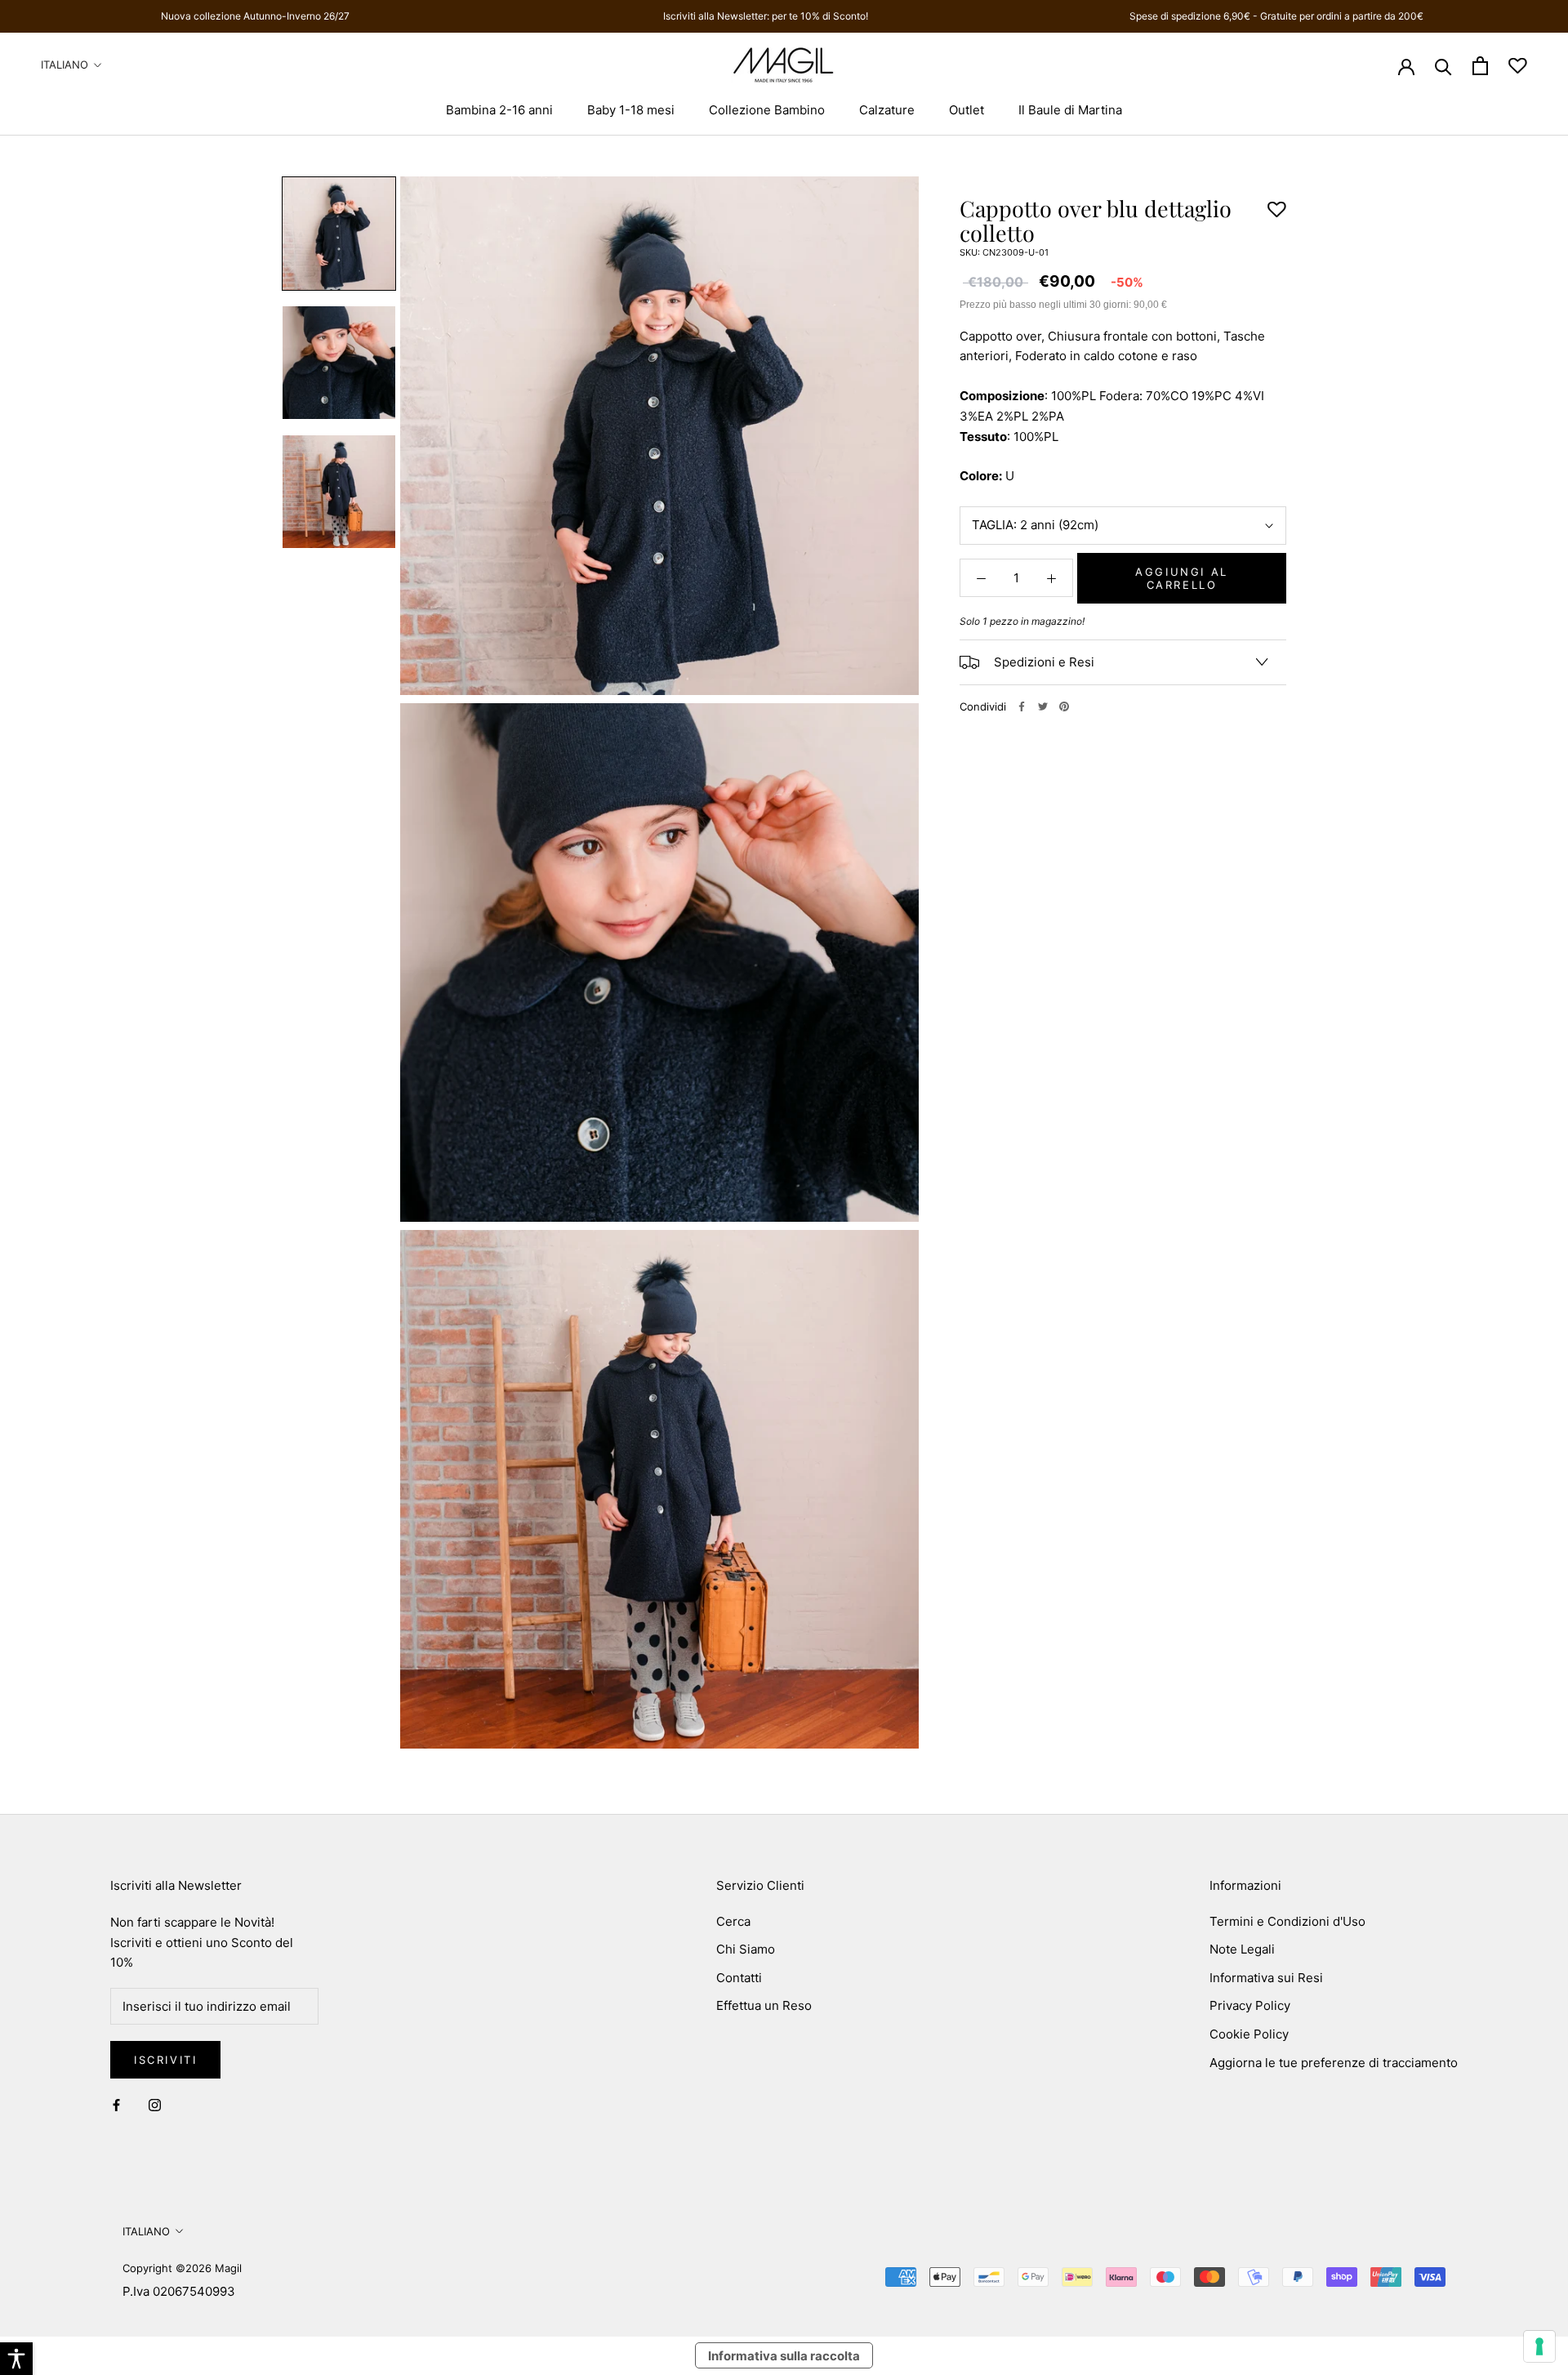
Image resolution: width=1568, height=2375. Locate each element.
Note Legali (1242, 1949)
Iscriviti (165, 2060)
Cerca (733, 1921)
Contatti (739, 1978)
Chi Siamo (746, 1949)
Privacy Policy (1250, 2005)
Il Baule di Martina (1070, 110)
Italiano (65, 65)
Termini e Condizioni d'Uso (1287, 1921)
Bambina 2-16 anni (499, 110)
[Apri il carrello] (1480, 66)
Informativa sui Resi (1266, 1978)
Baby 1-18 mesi (631, 110)
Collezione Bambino (767, 110)
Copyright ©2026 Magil (182, 2268)
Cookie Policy (1249, 2034)
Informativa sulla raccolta (784, 2356)
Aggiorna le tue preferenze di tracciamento (1334, 2063)
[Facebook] (1022, 706)
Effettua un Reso (764, 2005)
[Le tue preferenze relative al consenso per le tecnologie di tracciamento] (1539, 2346)
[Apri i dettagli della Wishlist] (1518, 66)
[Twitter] (1043, 706)
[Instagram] (155, 2105)
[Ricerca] (1443, 66)
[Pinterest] (1064, 706)
